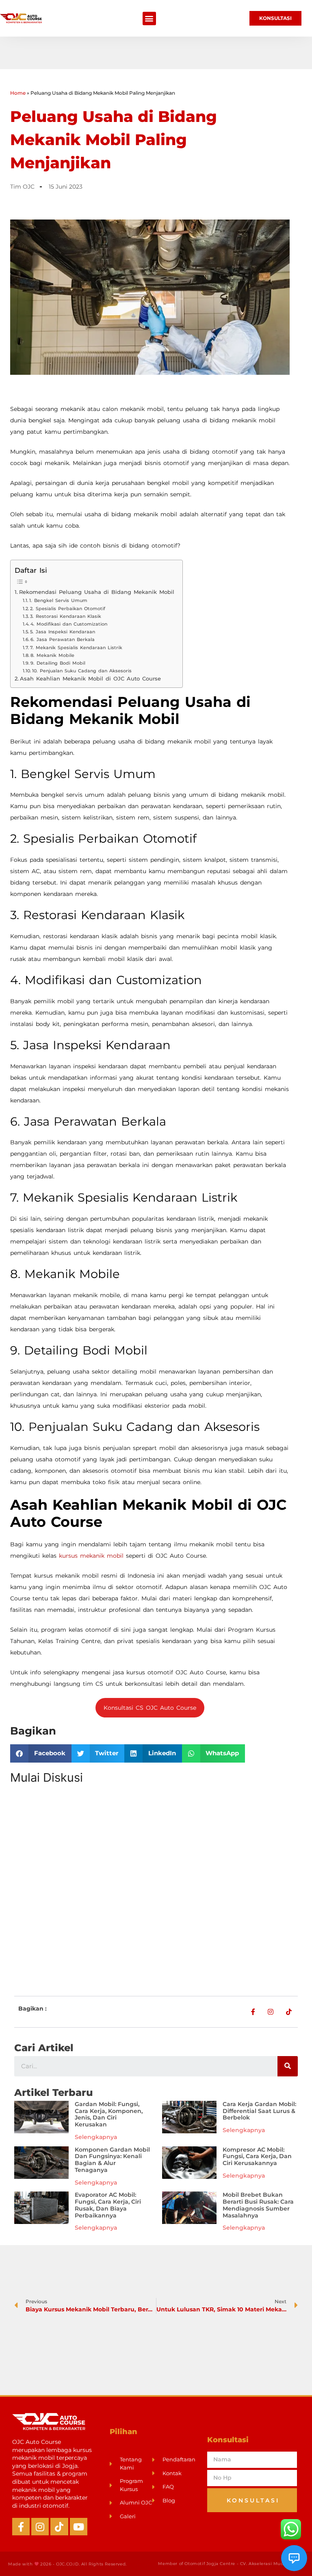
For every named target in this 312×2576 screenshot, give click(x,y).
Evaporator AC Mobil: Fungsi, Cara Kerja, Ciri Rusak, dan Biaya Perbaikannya (108, 2205)
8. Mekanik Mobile (52, 655)
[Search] (288, 2066)
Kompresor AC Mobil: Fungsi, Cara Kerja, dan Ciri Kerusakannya (257, 2156)
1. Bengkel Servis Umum (58, 600)
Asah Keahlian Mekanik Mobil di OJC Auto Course (90, 679)
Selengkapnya (96, 2137)
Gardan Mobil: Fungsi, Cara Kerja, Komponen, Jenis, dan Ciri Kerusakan (109, 2114)
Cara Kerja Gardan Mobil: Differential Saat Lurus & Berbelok (259, 2111)
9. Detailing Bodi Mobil (58, 663)
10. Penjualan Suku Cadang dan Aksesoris (82, 671)
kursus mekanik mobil (91, 1556)
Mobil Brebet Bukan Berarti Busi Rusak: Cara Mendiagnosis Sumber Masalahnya (258, 2205)
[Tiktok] (59, 2527)
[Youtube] (79, 2527)
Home (18, 93)
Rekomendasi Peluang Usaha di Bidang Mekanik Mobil (97, 592)
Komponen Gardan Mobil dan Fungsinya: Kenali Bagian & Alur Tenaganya (112, 2160)
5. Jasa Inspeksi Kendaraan (63, 632)
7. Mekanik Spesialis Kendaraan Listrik (76, 648)
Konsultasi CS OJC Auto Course (150, 1708)
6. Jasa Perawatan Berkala (63, 639)
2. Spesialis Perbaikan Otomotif (68, 609)
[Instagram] (40, 2527)
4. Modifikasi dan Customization (69, 624)
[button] (149, 18)
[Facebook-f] (21, 2527)
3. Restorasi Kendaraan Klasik (66, 616)
